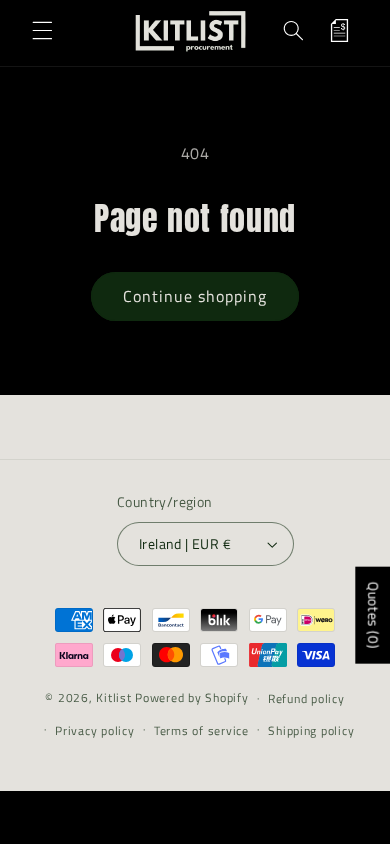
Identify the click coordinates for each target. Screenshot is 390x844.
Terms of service (201, 730)
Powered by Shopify (191, 697)
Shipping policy (311, 730)
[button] (42, 31)
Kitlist (115, 697)
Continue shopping (195, 296)
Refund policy (306, 698)
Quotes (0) (373, 615)
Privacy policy (94, 730)
